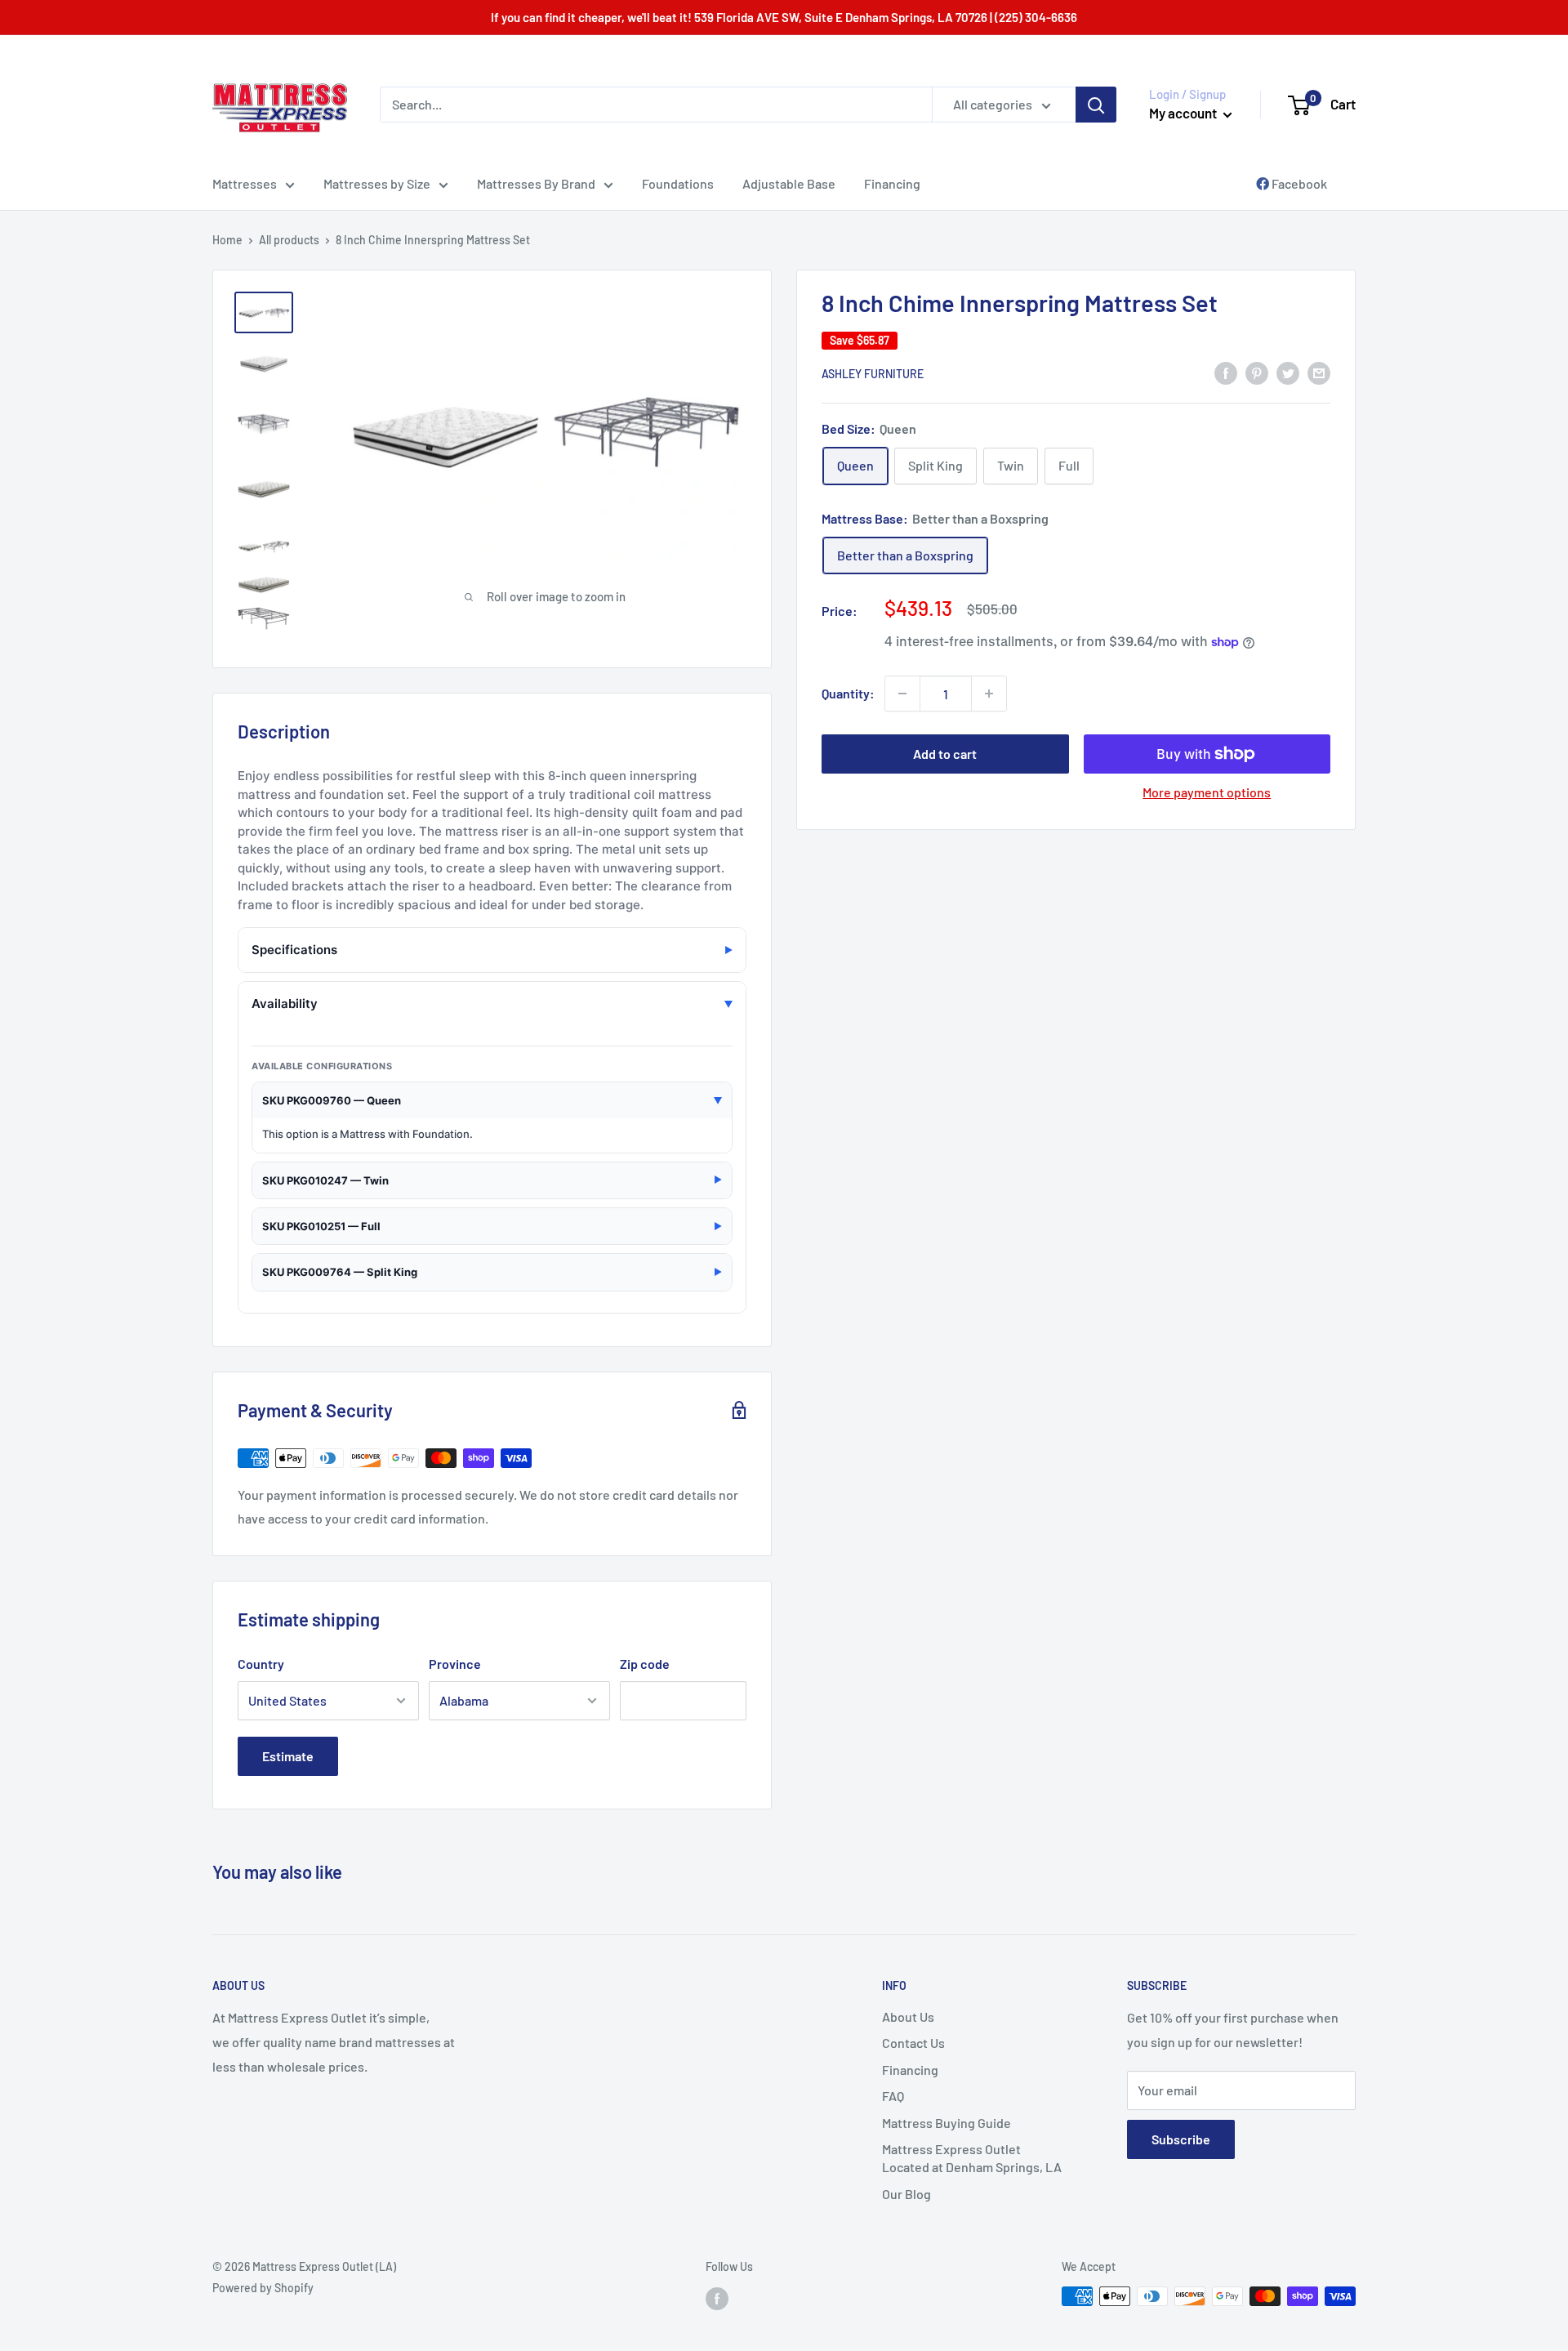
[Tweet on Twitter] (1288, 372)
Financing (892, 183)
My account (1184, 113)
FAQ (893, 2096)
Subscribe (1181, 2139)
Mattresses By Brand (536, 183)
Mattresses (245, 183)
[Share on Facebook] (1226, 372)
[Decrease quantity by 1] (902, 694)
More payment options (1207, 792)
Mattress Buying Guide (947, 2123)
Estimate (288, 1756)
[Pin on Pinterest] (1257, 372)
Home (227, 240)
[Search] (1096, 105)
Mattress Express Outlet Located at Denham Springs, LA (972, 2158)
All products (289, 240)
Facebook (1298, 183)
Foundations (678, 183)
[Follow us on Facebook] (717, 2298)
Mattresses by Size (377, 183)
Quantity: (848, 693)
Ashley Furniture (873, 374)
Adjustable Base (789, 183)
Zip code (645, 1664)
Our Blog (906, 2194)
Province (455, 1664)
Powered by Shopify (263, 2288)
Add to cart (945, 754)
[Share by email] (1319, 372)
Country (261, 1664)
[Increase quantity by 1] (989, 694)
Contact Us (913, 2043)
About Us (908, 2016)
